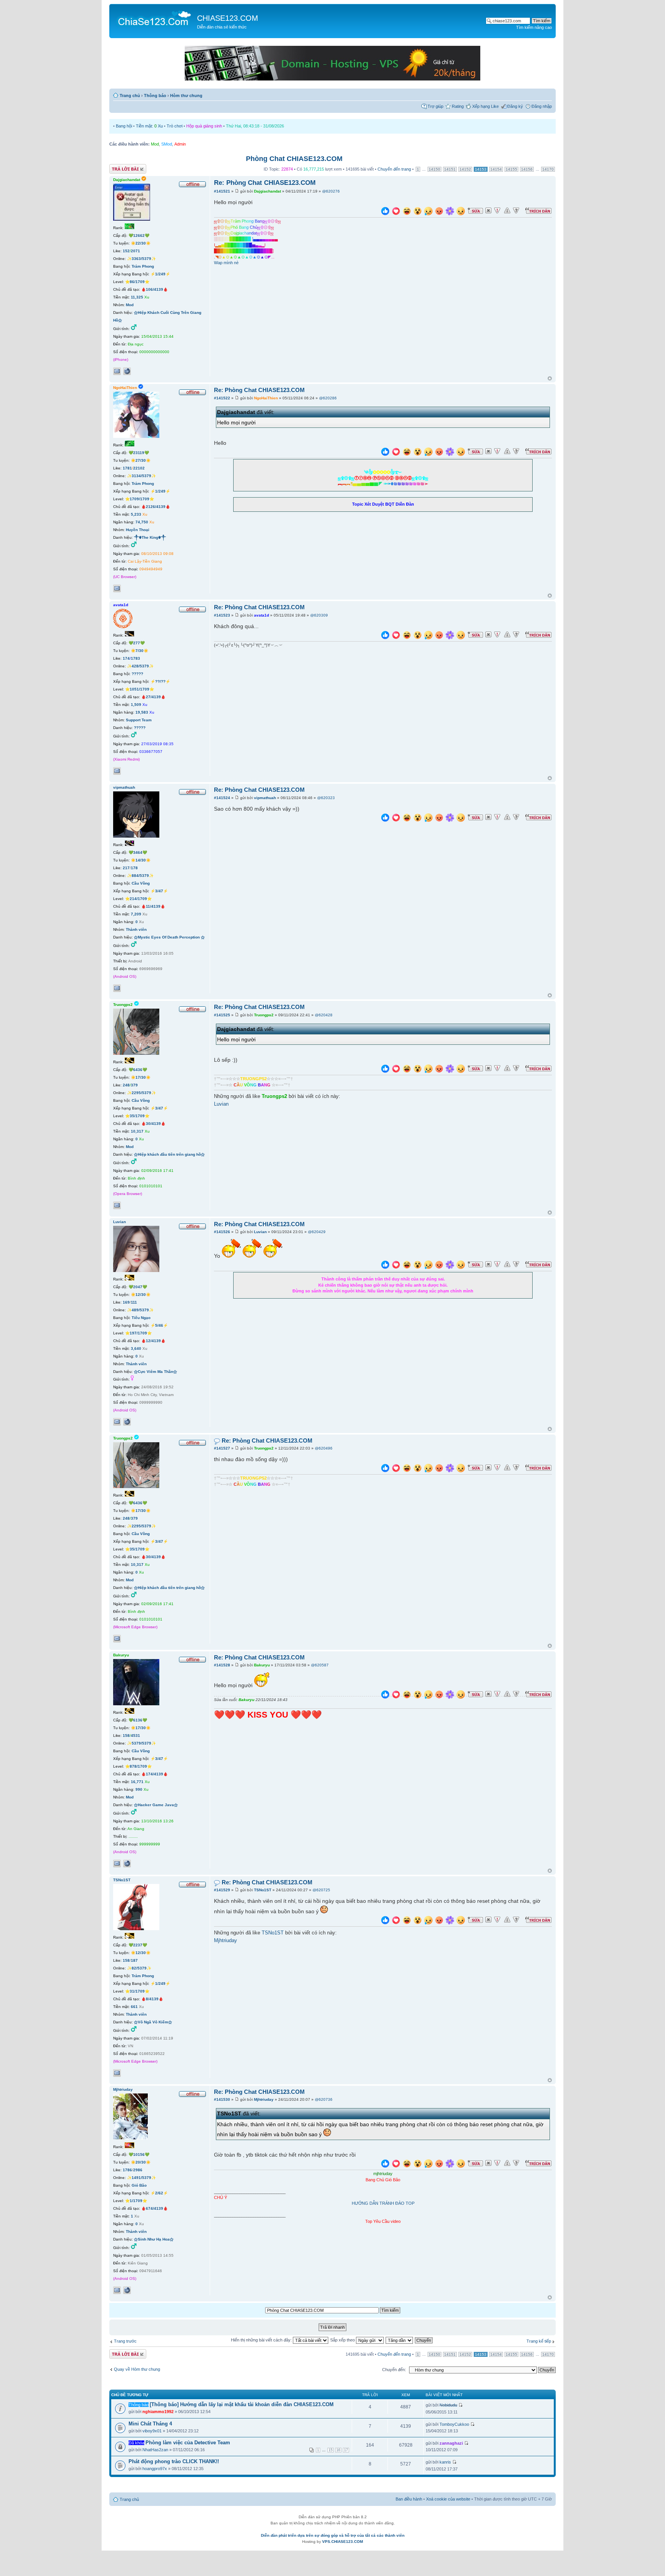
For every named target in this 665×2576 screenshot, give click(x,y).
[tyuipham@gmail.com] (117, 1205)
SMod (167, 144)
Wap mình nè (226, 263)
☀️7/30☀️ (140, 651)
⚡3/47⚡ (159, 891)
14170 (548, 169)
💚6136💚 (138, 1720)
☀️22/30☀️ (141, 243)
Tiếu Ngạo (141, 1318)
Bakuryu (262, 1665)
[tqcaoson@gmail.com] (117, 371)
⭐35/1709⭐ (137, 1116)
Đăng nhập (542, 106)
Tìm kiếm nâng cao (534, 27)
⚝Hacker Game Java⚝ (156, 1805)
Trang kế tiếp (539, 2341)
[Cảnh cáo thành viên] (507, 211)
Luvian (221, 1104)
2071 (135, 251)
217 (126, 868)
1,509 (136, 705)
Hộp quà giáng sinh (204, 126)
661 (134, 2007)
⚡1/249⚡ (160, 274)
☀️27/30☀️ (141, 460)
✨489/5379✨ (140, 1310)
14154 (496, 169)
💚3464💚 (138, 852)
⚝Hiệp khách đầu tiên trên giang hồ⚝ (169, 1154)
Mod (155, 144)
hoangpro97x (155, 2469)
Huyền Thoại (138, 530)
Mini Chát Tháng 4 (150, 2424)
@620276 (331, 191)
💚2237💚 (138, 1945)
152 (126, 251)
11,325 (137, 297)
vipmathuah (265, 798)
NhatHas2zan (155, 2450)
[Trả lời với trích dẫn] (538, 211)
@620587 (320, 1665)
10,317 (137, 1131)
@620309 (319, 615)
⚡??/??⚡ (160, 681)
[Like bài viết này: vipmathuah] (385, 819)
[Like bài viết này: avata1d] (385, 636)
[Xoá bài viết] (488, 211)
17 (346, 2450)
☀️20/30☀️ (141, 2162)
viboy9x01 (152, 2431)
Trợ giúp (435, 106)
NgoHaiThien (266, 398)
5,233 (136, 514)
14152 (465, 169)
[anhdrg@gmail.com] (117, 988)
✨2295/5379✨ (141, 1093)
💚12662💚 (139, 235)
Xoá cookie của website (448, 2499)
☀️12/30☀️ (141, 1295)
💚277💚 (137, 643)
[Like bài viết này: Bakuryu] (385, 1695)
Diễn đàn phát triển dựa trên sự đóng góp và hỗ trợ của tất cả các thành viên (333, 2535)
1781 (127, 468)
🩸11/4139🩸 (153, 906)
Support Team (139, 720)
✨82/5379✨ (139, 1968)
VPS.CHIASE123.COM (343, 2542)
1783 (135, 658)
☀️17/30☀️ (141, 1077)
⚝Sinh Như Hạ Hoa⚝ (154, 2239)
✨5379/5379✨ (141, 1743)
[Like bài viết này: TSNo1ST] (385, 1921)
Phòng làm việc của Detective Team (188, 2443)
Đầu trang (550, 379)
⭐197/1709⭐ (138, 1333)
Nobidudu (448, 2405)
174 (126, 658)
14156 (527, 169)
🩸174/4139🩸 (155, 1774)
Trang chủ (130, 96)
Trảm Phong (143, 266)
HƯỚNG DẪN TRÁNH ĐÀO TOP (383, 2203)
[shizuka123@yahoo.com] (117, 1422)
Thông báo (155, 96)
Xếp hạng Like (485, 106)
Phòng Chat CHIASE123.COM (294, 159)
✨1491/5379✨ (141, 2178)
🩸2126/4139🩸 (156, 507)
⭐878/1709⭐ (138, 1766)
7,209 (136, 914)
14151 (450, 169)
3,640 (136, 1348)
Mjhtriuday (226, 1941)
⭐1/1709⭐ (136, 2201)
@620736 (324, 2099)
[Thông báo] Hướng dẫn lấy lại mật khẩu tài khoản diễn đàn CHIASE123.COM (242, 2404)
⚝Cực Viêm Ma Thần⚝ (155, 1372)
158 (126, 1735)
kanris (445, 2462)
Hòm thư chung (186, 96)
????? (137, 674)
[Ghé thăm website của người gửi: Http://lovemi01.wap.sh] (127, 2290)
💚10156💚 (139, 2154)
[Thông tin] (516, 211)
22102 (139, 468)
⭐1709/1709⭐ (140, 499)
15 (331, 2450)
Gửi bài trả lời (122, 167)
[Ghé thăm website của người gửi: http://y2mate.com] (127, 1864)
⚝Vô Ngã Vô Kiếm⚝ (153, 2022)
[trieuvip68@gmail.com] (117, 2290)
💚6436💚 (138, 1070)
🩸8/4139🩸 (152, 1999)
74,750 (142, 522)
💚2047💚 (138, 1287)
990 (139, 1789)
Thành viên (136, 929)
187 (134, 1960)
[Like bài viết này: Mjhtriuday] (385, 2165)
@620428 (324, 1015)
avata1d (261, 615)
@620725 (321, 1890)
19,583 (142, 712)
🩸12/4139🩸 (153, 1341)
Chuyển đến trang (394, 169)
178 (134, 868)
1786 (127, 2170)
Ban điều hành (409, 2499)
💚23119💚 (139, 453)
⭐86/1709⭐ (137, 282)
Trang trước (125, 2341)
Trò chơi (175, 126)
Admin (180, 144)
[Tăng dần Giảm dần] (400, 2340)
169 (126, 1302)
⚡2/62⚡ (159, 2193)
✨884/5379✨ (140, 876)
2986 (138, 2170)
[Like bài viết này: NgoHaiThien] (385, 453)
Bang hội (124, 126)
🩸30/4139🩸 (153, 1124)
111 (134, 1302)
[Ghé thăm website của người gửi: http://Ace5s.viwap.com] (127, 371)
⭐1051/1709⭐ (140, 689)
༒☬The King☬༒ (150, 537)
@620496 (324, 1448)
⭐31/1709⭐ (137, 1991)
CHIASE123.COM (228, 18)
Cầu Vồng (141, 883)
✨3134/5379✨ (141, 476)
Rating (458, 106)
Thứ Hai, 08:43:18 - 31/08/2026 (255, 126)
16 (338, 2450)
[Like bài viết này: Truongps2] (385, 1070)
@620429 (317, 1232)
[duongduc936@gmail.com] (117, 1864)
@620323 (326, 798)
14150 (434, 169)
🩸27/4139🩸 (153, 697)
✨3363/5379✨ (141, 259)
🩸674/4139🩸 (155, 2208)
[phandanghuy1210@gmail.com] (117, 588)
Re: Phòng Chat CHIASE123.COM (265, 183)
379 (134, 1085)
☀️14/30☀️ (141, 860)
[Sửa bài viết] (475, 211)
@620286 (328, 398)
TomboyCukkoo (454, 2424)
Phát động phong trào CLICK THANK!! (174, 2461)
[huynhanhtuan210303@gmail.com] (117, 771)
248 (126, 1085)
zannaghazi (451, 2443)
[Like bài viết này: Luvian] (385, 1266)
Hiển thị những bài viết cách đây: (262, 2340)
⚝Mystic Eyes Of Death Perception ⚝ (169, 937)
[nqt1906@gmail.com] (117, 2073)
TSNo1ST (263, 1890)
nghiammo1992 (158, 2412)
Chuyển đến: (394, 2370)
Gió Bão (139, 2185)
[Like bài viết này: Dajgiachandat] (385, 212)
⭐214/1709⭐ (138, 899)
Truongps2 (264, 1015)
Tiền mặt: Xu (149, 126)
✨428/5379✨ (140, 666)
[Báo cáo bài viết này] (497, 211)
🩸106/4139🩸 (155, 289)
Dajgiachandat (267, 191)
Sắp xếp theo (343, 2340)
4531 (135, 1735)
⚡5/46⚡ (159, 1325)
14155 (511, 169)
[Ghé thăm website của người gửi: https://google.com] (127, 1422)
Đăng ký (515, 106)
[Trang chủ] (154, 18)
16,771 (137, 1782)
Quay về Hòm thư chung (137, 2369)
